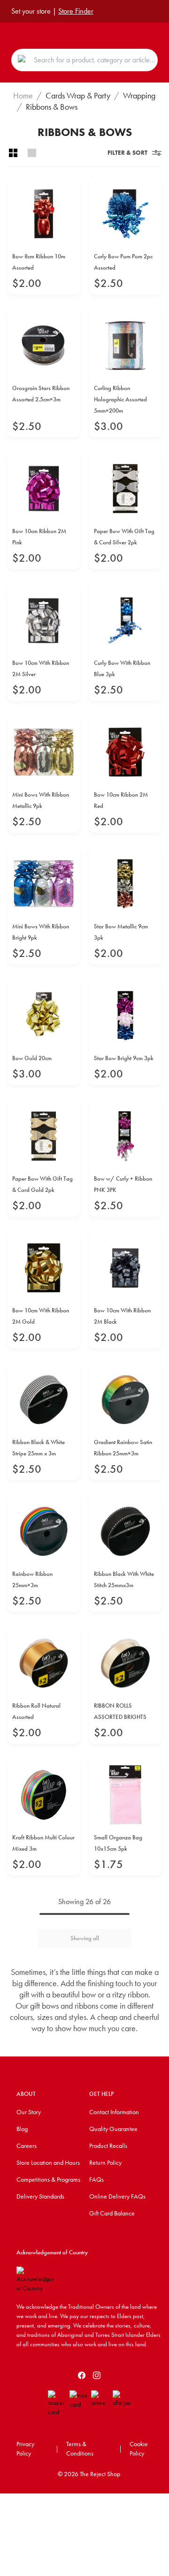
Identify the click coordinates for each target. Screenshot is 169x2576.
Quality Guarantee (113, 2129)
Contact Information (114, 2112)
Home (23, 96)
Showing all (85, 1938)
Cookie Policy (139, 2448)
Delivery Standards (40, 2196)
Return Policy (105, 2162)
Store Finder (76, 11)
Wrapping (139, 96)
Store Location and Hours (48, 2162)
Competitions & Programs (48, 2179)
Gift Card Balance (112, 2213)
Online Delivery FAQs (117, 2196)
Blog (22, 2129)
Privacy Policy (25, 2448)
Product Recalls (108, 2146)
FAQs (96, 2179)
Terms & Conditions (80, 2448)
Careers (27, 2146)
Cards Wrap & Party (78, 96)
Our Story (29, 2112)
